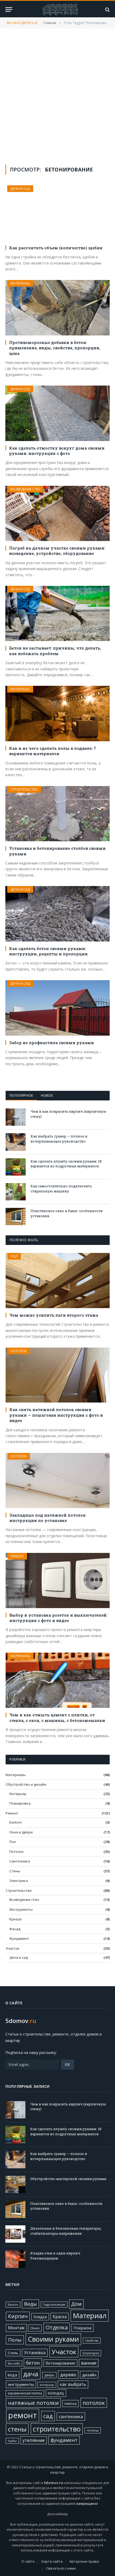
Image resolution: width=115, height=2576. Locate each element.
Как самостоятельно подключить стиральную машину (61, 1189)
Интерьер (18, 1794)
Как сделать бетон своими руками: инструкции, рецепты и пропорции (48, 951)
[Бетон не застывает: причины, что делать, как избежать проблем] (57, 613)
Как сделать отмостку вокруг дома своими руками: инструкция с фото (57, 451)
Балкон (16, 1822)
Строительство (24, 789)
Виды (30, 2304)
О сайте (28, 2561)
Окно (35, 2328)
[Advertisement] (57, 96)
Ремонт (17, 1556)
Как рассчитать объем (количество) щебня (56, 248)
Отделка (57, 2327)
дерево (68, 2375)
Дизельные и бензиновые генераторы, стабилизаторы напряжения (66, 2231)
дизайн (89, 2375)
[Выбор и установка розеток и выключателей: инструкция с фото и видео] (58, 1581)
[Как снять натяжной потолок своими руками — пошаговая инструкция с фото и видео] (58, 1375)
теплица (93, 2430)
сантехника (71, 2417)
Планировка (20, 1803)
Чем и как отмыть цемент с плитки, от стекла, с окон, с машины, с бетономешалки (57, 1717)
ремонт (23, 2415)
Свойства (92, 2341)
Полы (15, 2340)
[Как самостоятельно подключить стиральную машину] (16, 1192)
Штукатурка (91, 2353)
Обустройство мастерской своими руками (68, 2179)
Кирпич (18, 2316)
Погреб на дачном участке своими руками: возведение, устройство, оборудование (57, 551)
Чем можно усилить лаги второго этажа (54, 1315)
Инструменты (21, 1909)
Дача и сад (20, 189)
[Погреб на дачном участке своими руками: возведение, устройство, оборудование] (57, 513)
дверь (49, 2375)
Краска (60, 2317)
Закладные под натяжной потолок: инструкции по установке (48, 1518)
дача (31, 2374)
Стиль (13, 2353)
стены (17, 2429)
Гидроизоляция (54, 2305)
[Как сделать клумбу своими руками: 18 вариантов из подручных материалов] (16, 1167)
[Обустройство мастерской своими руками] (15, 2184)
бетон (33, 2363)
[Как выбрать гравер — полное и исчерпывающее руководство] (16, 1142)
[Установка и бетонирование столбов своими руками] (57, 814)
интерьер (47, 2385)
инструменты (21, 2384)
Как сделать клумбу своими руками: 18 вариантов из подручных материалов (66, 1164)
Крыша (15, 1919)
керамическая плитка (25, 2393)
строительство (57, 2429)
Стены (15, 1871)
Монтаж (16, 2328)
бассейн (14, 2363)
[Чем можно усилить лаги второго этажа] (58, 1281)
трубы (12, 2441)
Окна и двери (21, 1832)
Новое (47, 1095)
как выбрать (73, 2384)
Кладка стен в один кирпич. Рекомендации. (56, 2256)
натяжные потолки (33, 2403)
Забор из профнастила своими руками (51, 1043)
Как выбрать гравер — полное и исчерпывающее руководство (59, 1139)
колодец (56, 2393)
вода (12, 2375)
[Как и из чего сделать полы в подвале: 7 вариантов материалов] (57, 713)
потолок (94, 2403)
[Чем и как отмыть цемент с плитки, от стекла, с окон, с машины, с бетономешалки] (58, 1680)
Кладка (40, 2317)
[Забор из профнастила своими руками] (57, 1008)
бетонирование (60, 2363)
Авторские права (84, 2561)
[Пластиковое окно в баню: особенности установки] (16, 1217)
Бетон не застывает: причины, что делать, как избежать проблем (55, 651)
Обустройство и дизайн (26, 1784)
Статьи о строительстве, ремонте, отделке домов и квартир (64, 2470)
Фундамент (19, 1938)
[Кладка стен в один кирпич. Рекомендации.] (15, 2259)
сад (48, 2416)
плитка (70, 2403)
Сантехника (20, 1861)
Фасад (15, 1929)
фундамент (64, 2440)
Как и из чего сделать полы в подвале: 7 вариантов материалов (53, 751)
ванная (89, 2363)
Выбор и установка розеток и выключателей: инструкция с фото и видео (58, 1618)
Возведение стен (25, 489)
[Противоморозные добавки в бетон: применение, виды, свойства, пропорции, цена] (57, 308)
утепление (34, 2440)
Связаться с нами (61, 2568)
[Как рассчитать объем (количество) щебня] (57, 213)
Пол (14, 1256)
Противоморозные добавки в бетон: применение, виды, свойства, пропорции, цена (55, 348)
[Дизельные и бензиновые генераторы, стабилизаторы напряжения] (15, 2234)
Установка (35, 2353)
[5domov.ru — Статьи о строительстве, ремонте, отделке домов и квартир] (60, 9)
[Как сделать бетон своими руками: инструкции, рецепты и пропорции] (57, 914)
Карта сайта (52, 2561)
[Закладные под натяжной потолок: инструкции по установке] (58, 1481)
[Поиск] (107, 9)
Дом (76, 2304)
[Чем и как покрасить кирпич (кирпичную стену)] (16, 1117)
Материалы (20, 283)
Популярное (21, 1095)
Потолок (19, 1351)
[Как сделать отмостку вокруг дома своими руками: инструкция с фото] (57, 413)
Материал (90, 2315)
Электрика (19, 1881)
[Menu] (9, 9)
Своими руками (53, 2339)
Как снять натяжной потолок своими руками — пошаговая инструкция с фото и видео (56, 1415)
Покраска (83, 2328)
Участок (13, 1948)
